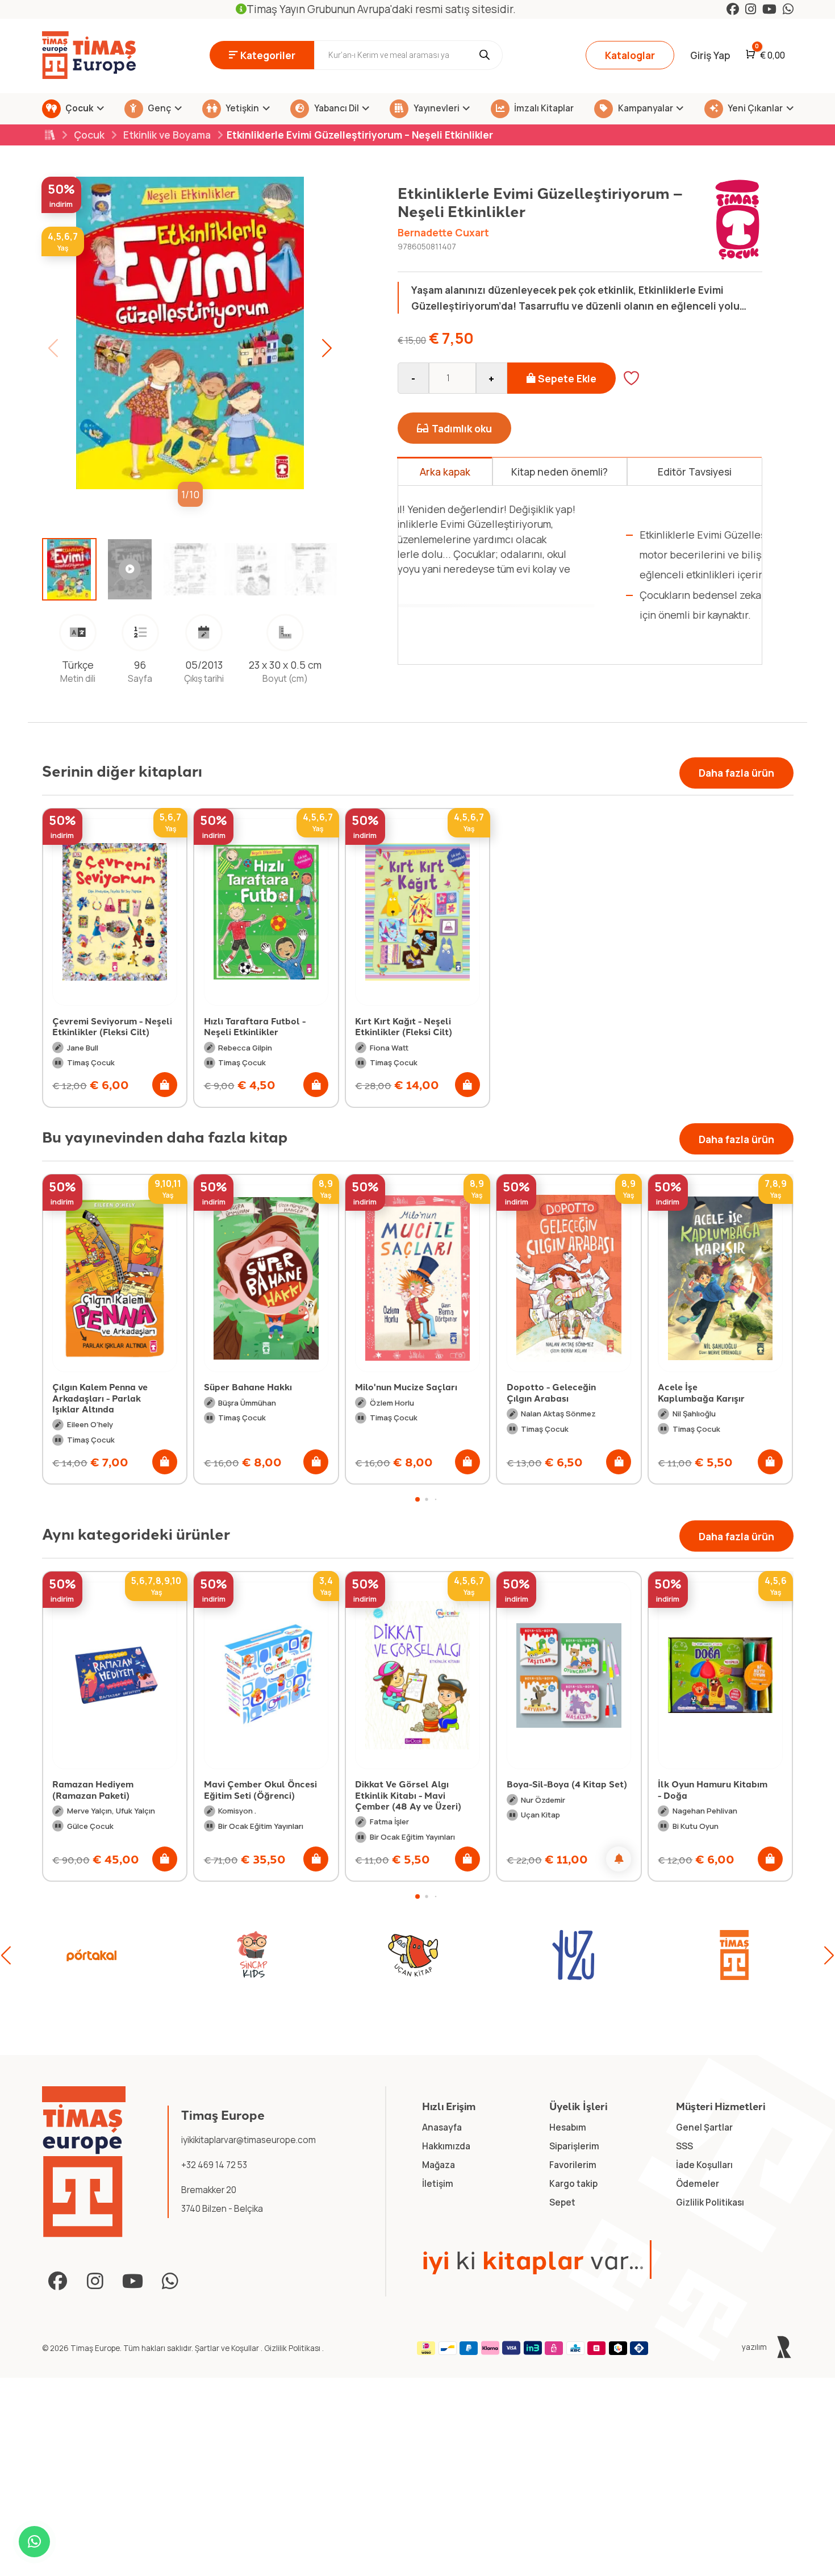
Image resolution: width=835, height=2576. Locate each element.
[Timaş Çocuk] (734, 1955)
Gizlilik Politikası (293, 2348)
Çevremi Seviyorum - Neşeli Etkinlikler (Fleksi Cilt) (112, 1026)
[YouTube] (769, 9)
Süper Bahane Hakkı (96, 1387)
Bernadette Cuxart (443, 232)
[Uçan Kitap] (252, 1955)
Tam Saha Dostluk (698, 1387)
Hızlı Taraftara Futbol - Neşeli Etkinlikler (255, 1026)
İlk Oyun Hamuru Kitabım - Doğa (561, 1789)
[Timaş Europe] (84, 2162)
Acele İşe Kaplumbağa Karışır (550, 1392)
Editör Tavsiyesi (695, 472)
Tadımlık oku (462, 428)
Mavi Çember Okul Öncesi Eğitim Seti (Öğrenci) (109, 1789)
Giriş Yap (710, 55)
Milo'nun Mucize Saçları (255, 1387)
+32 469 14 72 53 (214, 2165)
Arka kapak (445, 472)
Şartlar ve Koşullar (228, 2348)
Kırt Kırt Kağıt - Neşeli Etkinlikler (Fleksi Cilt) (404, 1026)
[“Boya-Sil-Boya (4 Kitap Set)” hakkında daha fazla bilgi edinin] (467, 1859)
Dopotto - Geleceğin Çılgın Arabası (400, 1392)
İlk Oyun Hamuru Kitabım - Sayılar (713, 1789)
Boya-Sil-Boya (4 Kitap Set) (415, 1784)
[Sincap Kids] (91, 1955)
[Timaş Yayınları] (573, 1955)
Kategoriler (268, 55)
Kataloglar (630, 55)
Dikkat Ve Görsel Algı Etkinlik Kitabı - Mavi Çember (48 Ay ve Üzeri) (257, 1795)
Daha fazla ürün (736, 773)
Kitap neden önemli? (560, 472)
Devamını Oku (466, 634)
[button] (327, 348)
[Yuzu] (413, 1955)
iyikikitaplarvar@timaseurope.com (249, 2140)
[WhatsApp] (788, 9)
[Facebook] (733, 9)
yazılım (755, 2347)
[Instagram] (751, 9)
